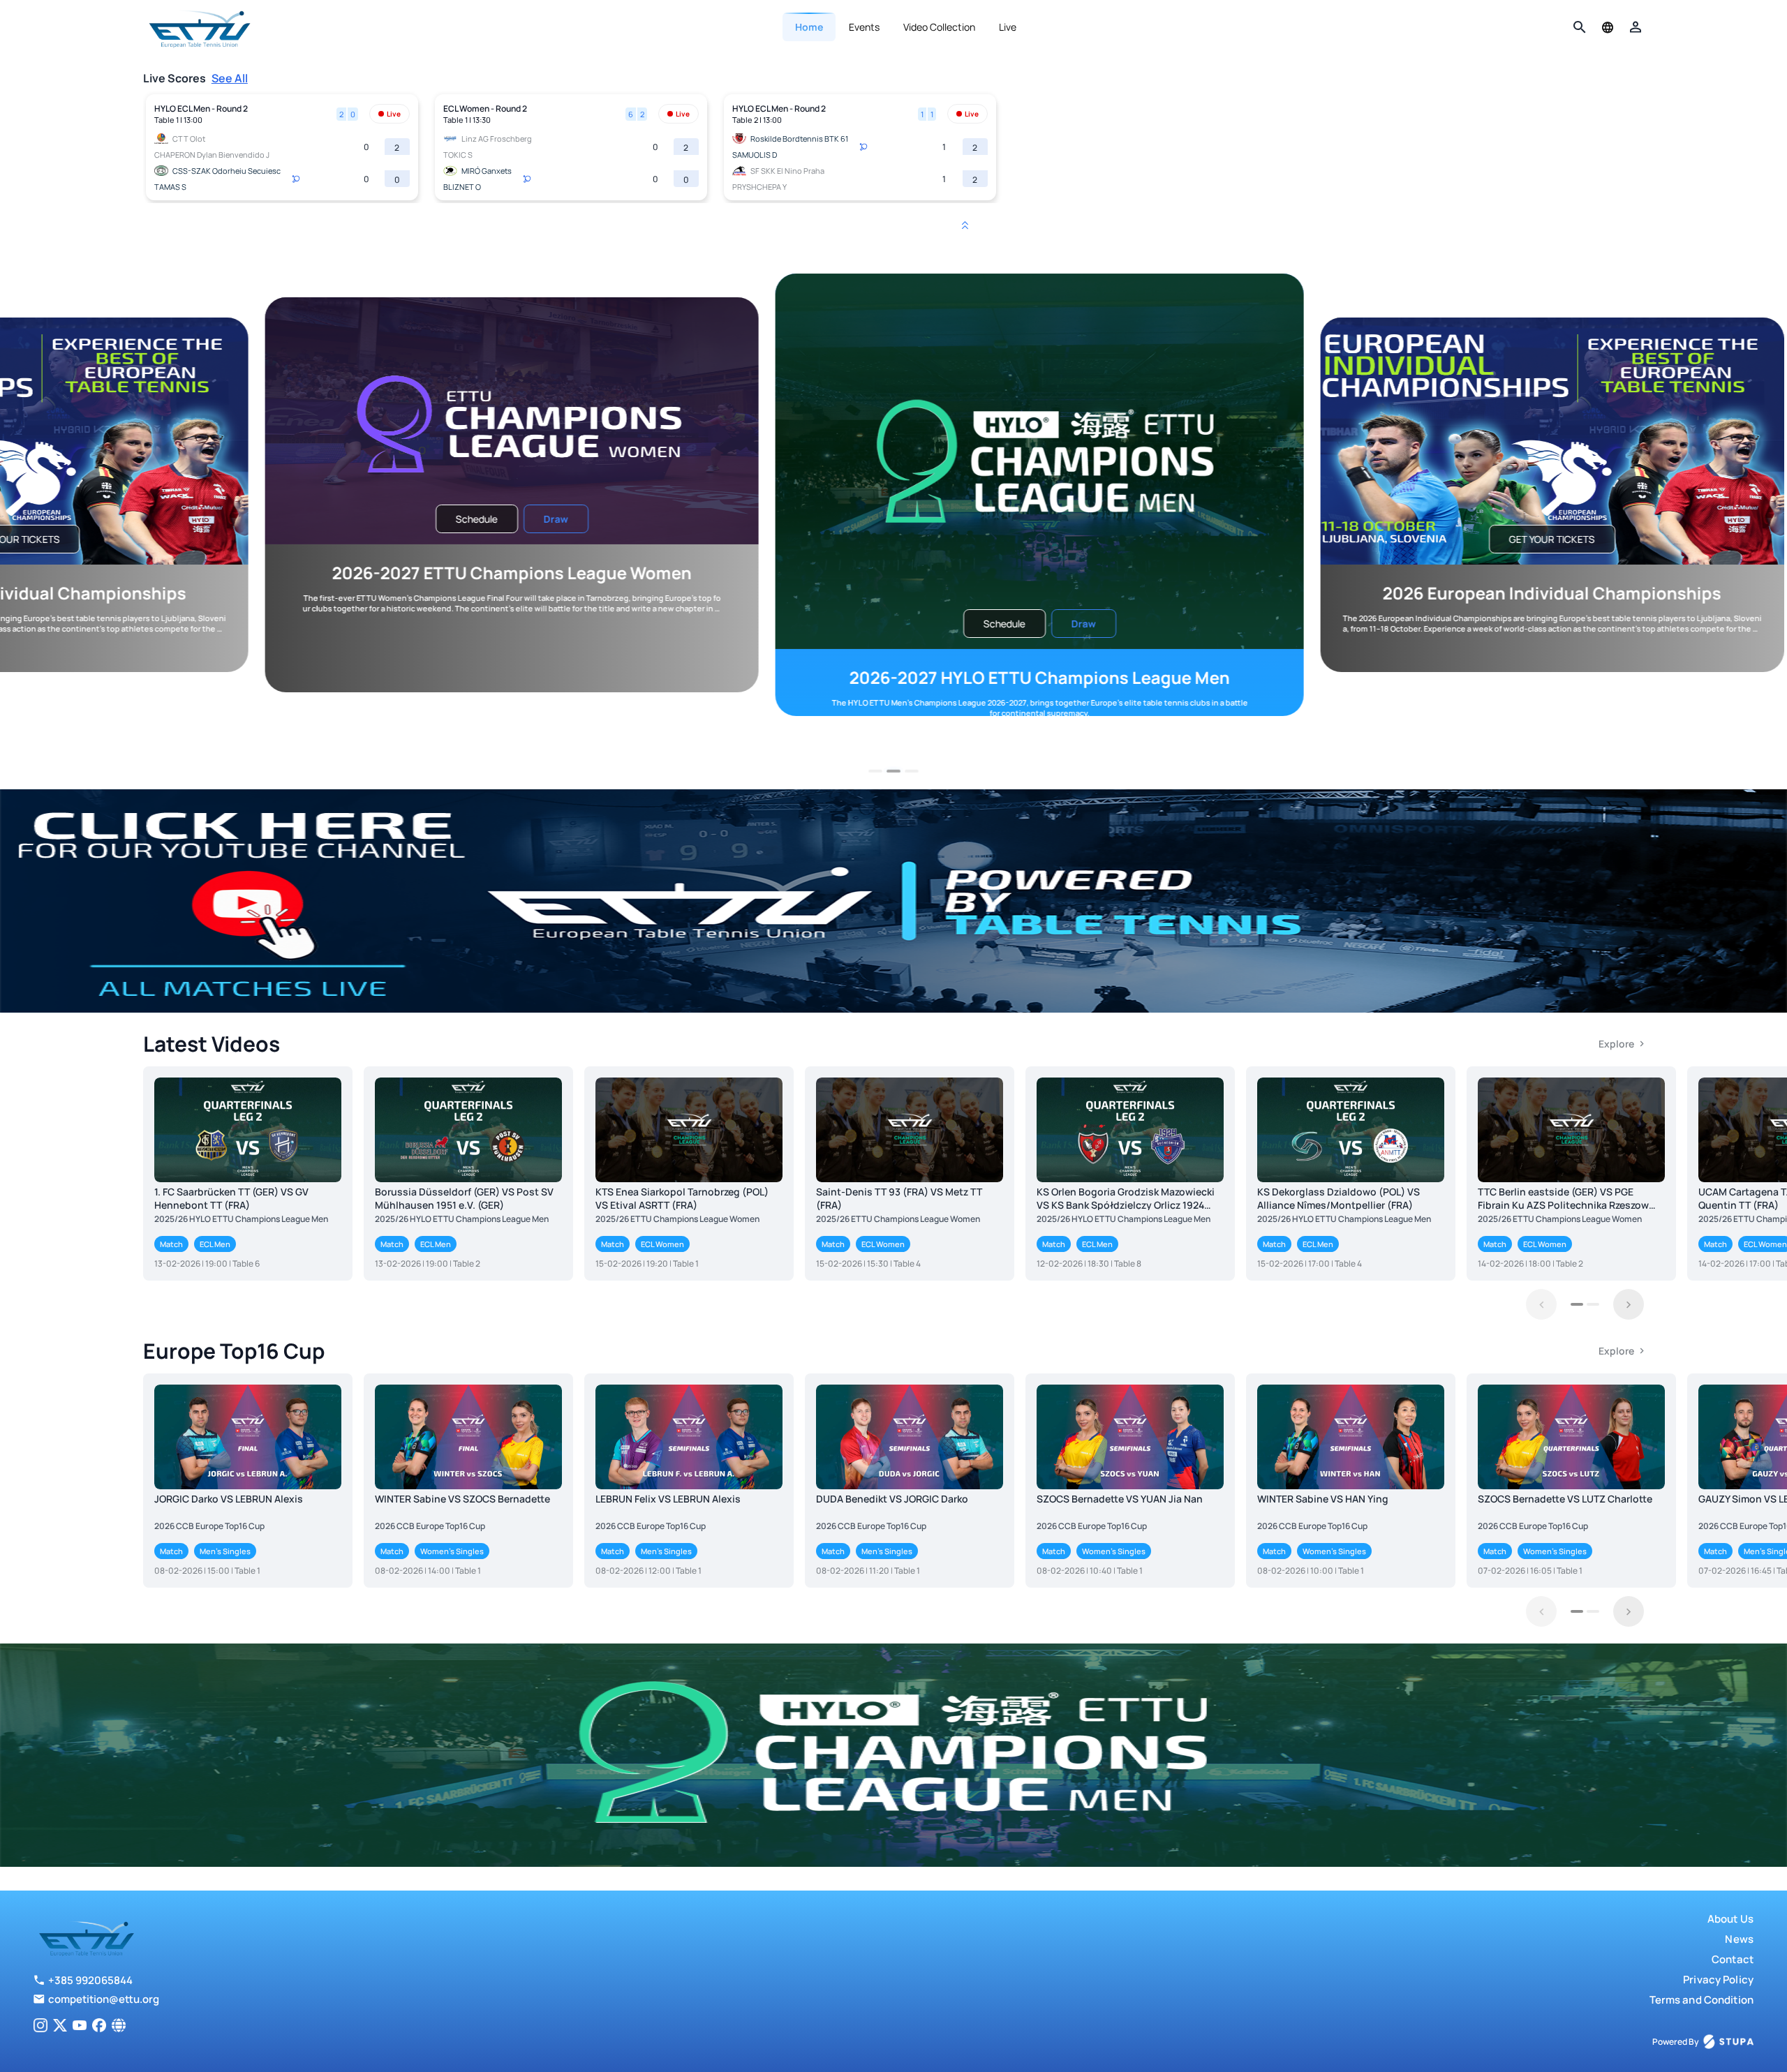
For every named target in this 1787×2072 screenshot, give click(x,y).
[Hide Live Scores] (965, 225)
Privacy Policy (1718, 1980)
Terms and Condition (1701, 2000)
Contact (1733, 1959)
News (1739, 1939)
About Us (1730, 1919)
